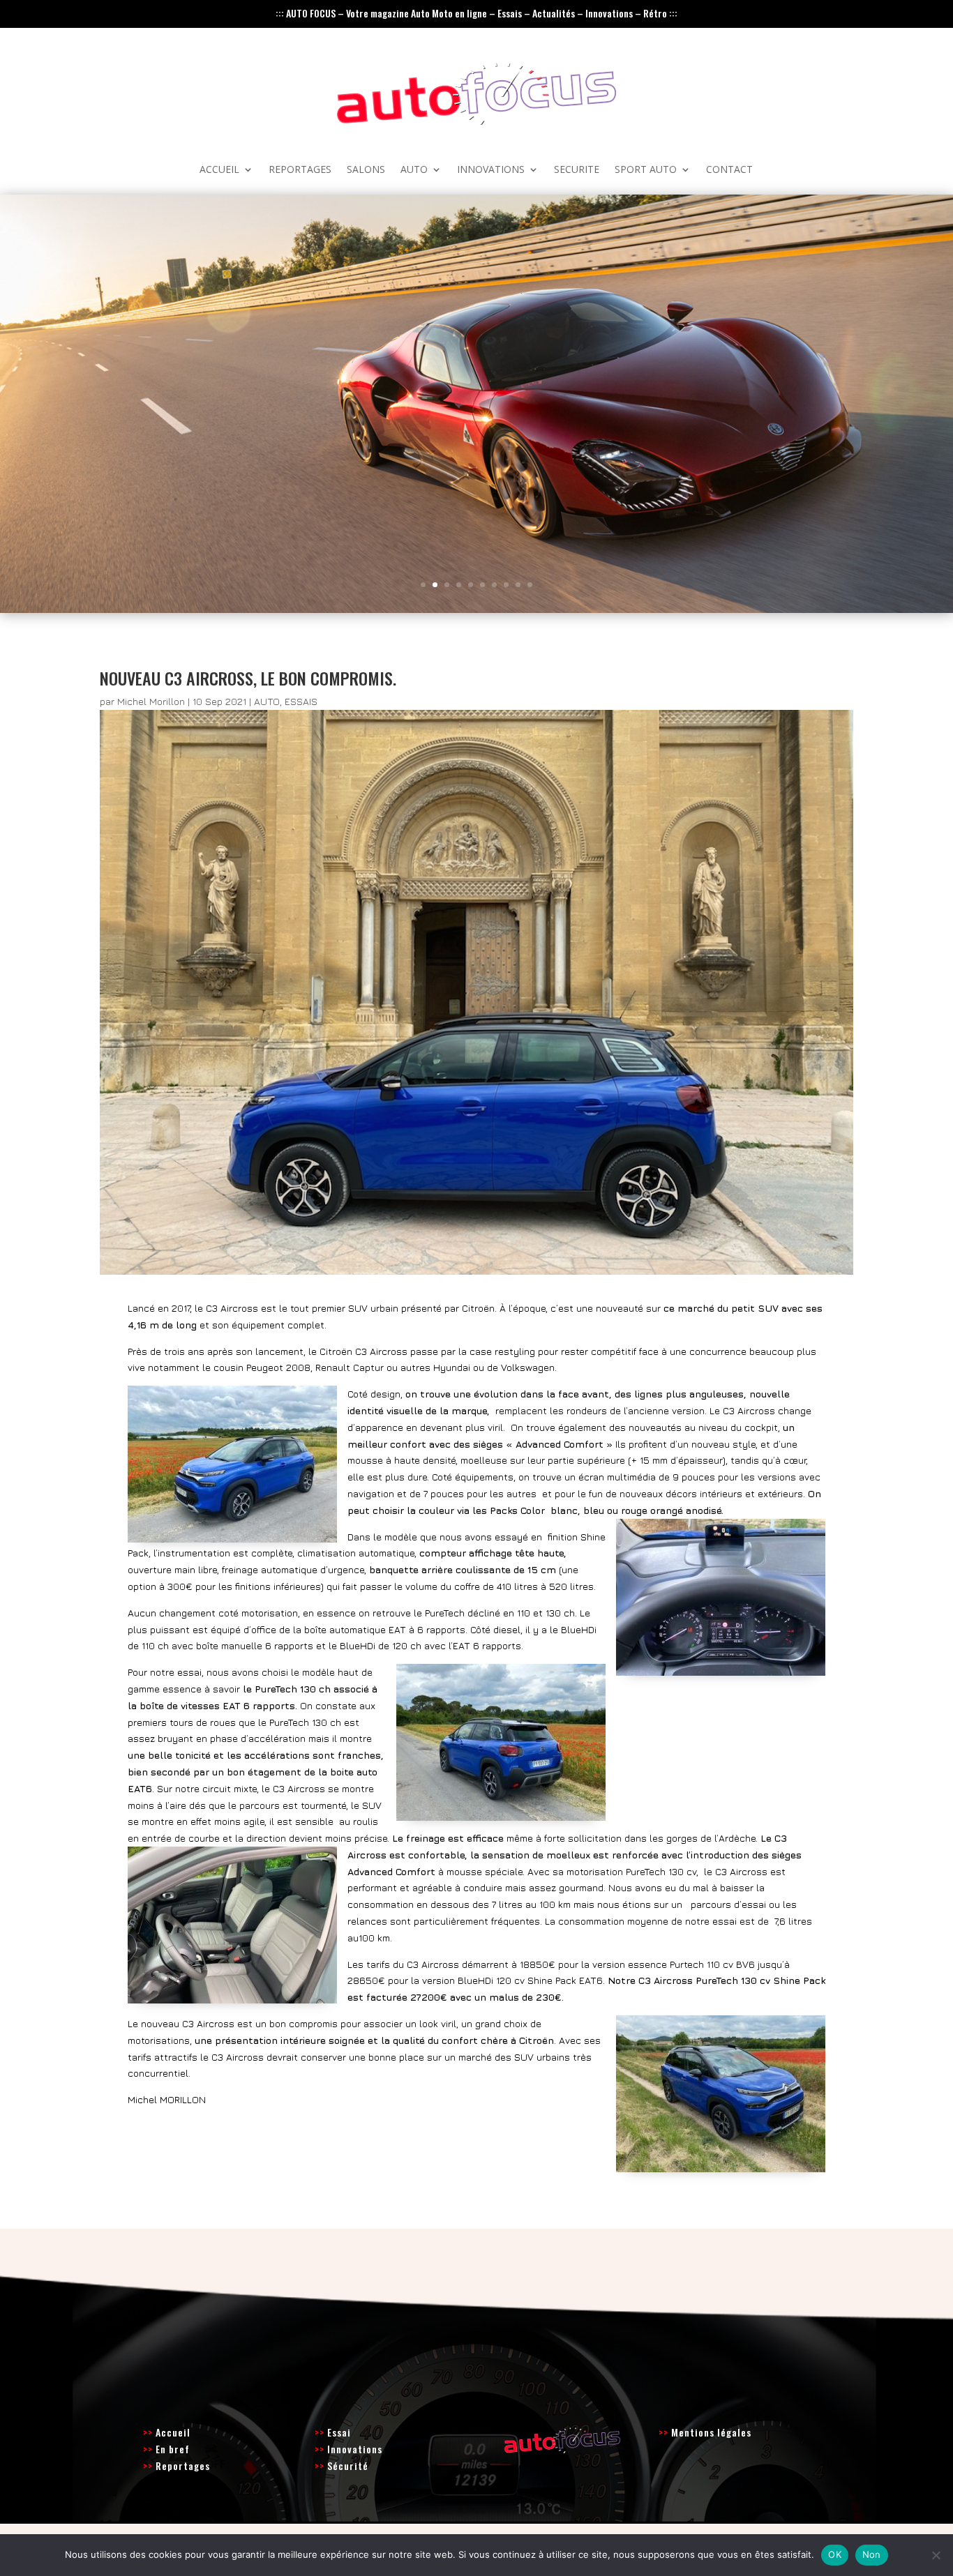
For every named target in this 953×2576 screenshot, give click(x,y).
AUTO (414, 170)
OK (835, 2554)
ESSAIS (301, 701)
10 (530, 585)
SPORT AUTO (646, 170)
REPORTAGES (300, 170)
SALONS (366, 170)
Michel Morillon (151, 701)
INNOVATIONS (491, 170)
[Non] (936, 2555)
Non (872, 2554)
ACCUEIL (219, 170)
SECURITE (577, 170)
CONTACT (729, 170)
